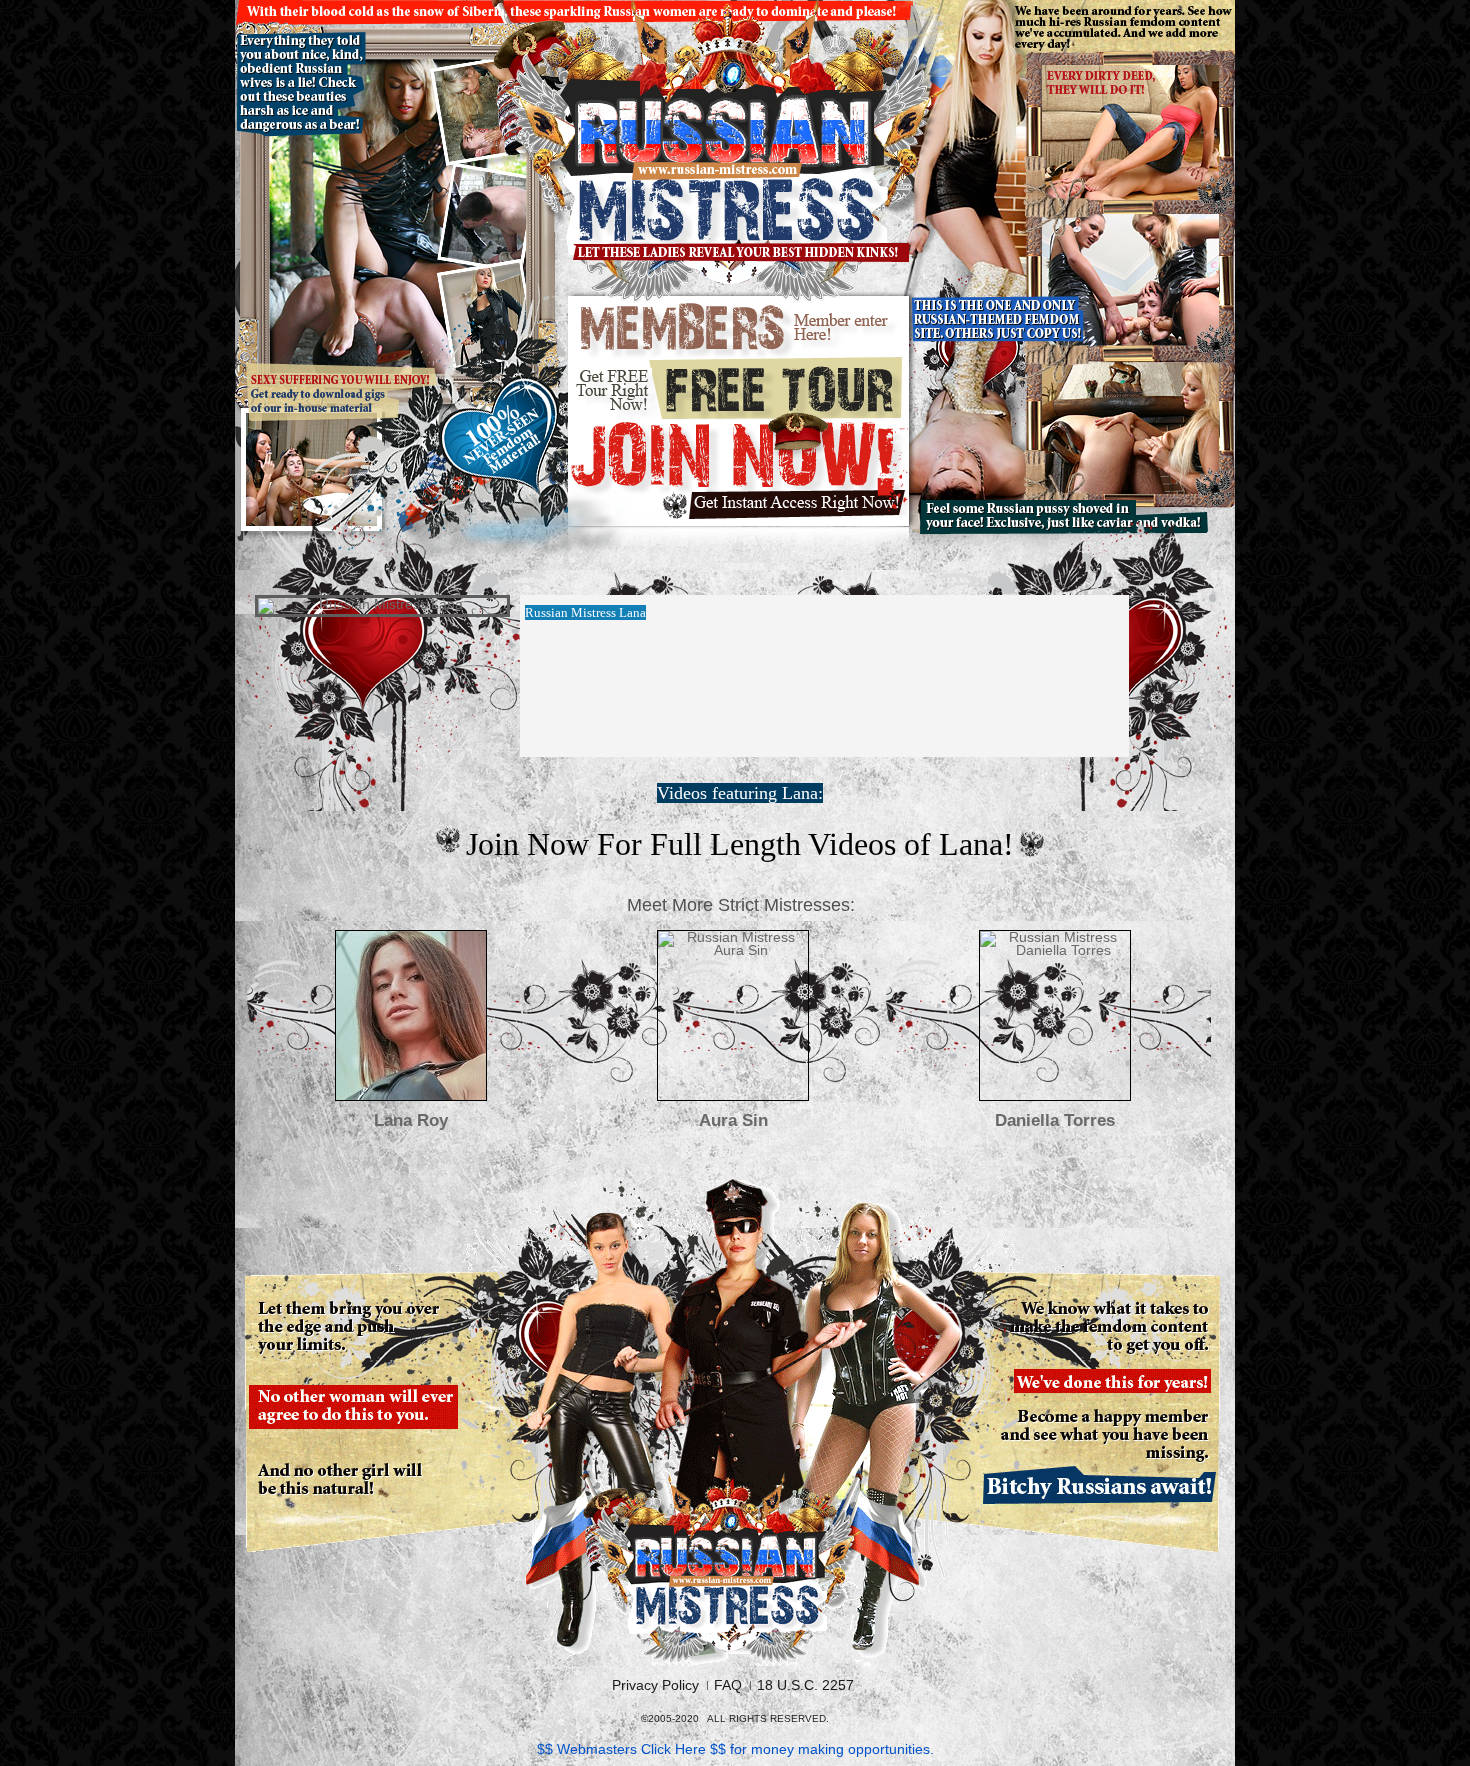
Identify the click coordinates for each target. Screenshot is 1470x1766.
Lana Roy (411, 1120)
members (740, 328)
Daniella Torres (1055, 1120)
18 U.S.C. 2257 (805, 1685)
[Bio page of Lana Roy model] (411, 1015)
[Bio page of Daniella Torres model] (1055, 1015)
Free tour (739, 387)
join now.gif (739, 471)
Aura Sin (733, 1120)
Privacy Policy (655, 1685)
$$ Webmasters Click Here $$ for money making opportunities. (735, 1749)
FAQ (728, 1685)
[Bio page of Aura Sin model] (733, 1015)
